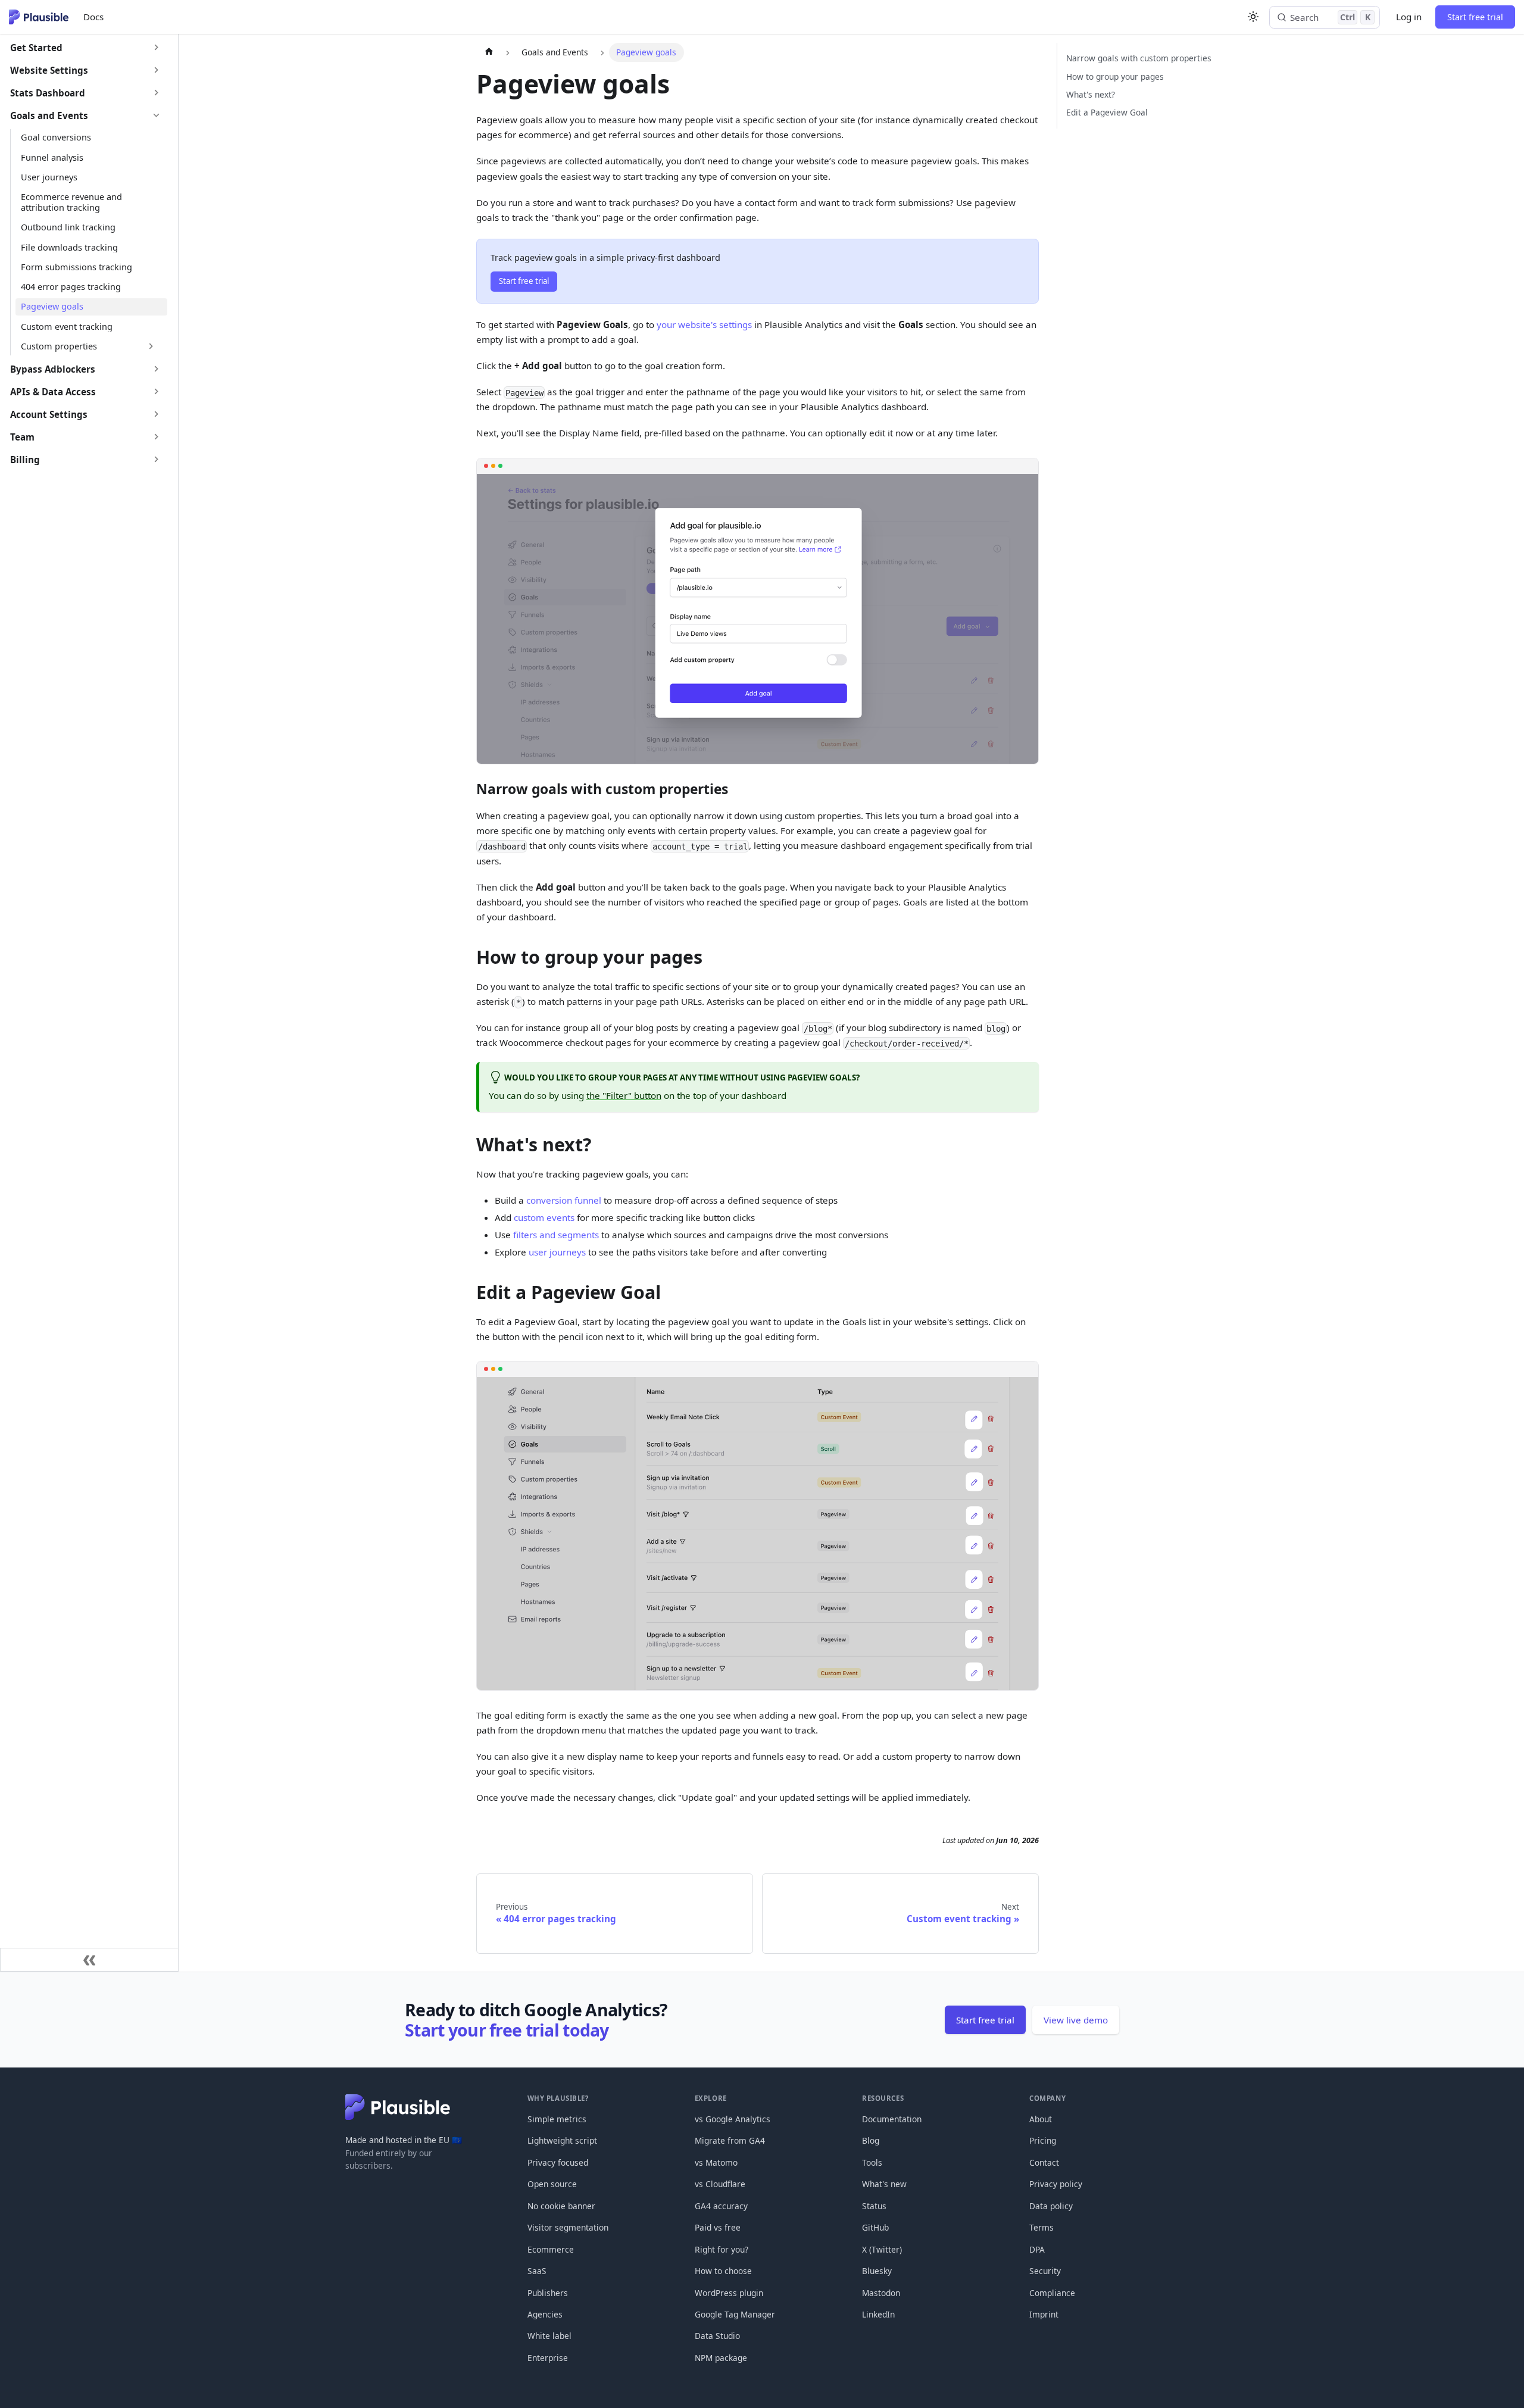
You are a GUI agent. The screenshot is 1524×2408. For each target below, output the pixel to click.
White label (549, 2336)
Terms (1041, 2227)
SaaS (537, 2271)
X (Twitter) (882, 2249)
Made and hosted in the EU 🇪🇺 (404, 2140)
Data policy (1051, 2206)
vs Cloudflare (720, 2184)
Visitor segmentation (568, 2227)
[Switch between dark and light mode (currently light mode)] (1253, 17)
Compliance (1052, 2293)
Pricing (1043, 2140)
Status (874, 2206)
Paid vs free (718, 2227)
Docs (93, 17)
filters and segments (556, 1235)
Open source (552, 2184)
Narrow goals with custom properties (1139, 58)
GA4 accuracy (721, 2206)
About (1041, 2119)
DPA (1037, 2249)
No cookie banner (561, 2206)
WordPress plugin (729, 2293)
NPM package (721, 2358)
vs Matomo (716, 2162)
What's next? (1091, 94)
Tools (872, 2162)
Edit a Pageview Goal (1107, 112)
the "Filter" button (624, 1095)
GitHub (875, 2227)
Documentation (892, 2119)
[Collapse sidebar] (89, 1960)
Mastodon (881, 2293)
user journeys (557, 1252)
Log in (1409, 17)
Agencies (545, 2314)
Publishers (548, 2293)
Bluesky (877, 2271)
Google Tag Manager (735, 2314)
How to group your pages (1115, 76)
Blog (871, 2140)
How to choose (723, 2271)
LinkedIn (878, 2314)
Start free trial (1475, 17)
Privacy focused (558, 2162)
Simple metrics (557, 2119)
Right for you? (722, 2249)
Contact (1044, 2162)
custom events (544, 1217)
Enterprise (548, 2358)
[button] (86, 48)
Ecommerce (551, 2249)
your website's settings (704, 324)
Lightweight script (562, 2140)
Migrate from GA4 (730, 2140)
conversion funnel (564, 1200)
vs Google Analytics (733, 2119)
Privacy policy (1056, 2184)
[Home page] (488, 52)
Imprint (1044, 2314)
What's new (884, 2184)
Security (1045, 2271)
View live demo (1076, 2020)
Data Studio (717, 2336)
